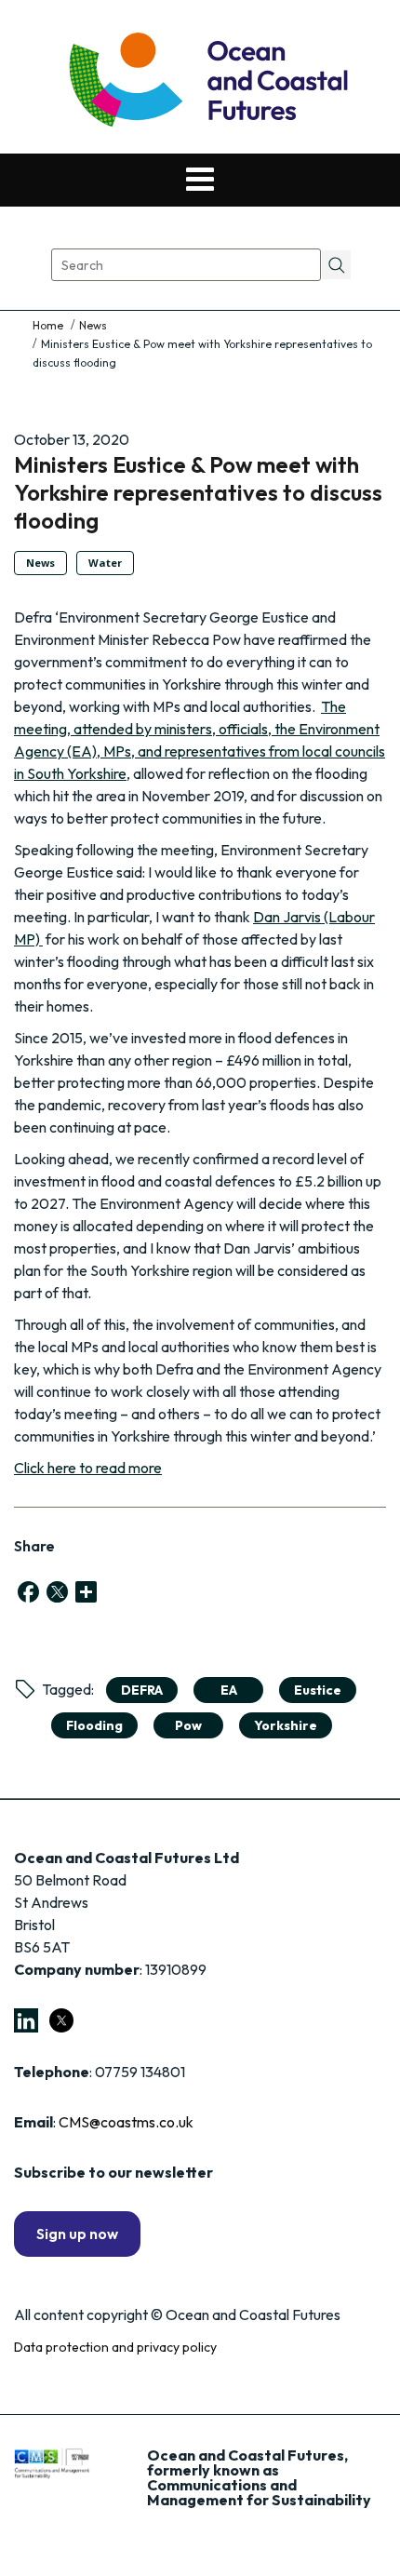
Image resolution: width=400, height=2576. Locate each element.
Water (105, 563)
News (93, 325)
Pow (188, 1725)
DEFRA (142, 1690)
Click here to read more (88, 1468)
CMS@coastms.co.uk (126, 2122)
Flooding (94, 1725)
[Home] (49, 325)
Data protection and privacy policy (115, 2347)
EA (229, 1690)
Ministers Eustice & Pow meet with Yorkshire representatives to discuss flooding (198, 492)
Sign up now (77, 2234)
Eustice (318, 1690)
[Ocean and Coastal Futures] (207, 81)
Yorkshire (286, 1725)
